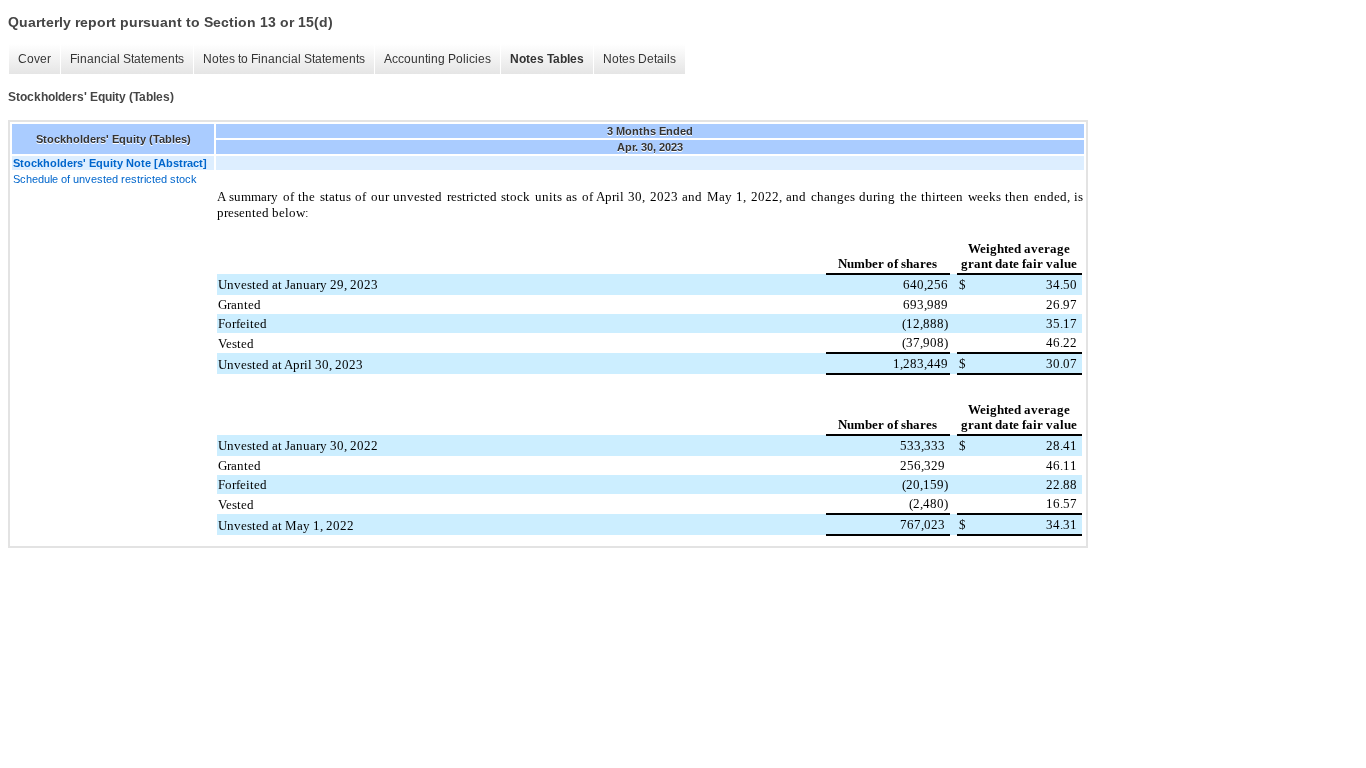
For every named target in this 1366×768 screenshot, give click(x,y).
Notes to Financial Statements (284, 59)
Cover (34, 59)
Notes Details (639, 59)
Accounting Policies (437, 59)
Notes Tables (547, 59)
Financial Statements (127, 59)
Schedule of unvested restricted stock (105, 179)
